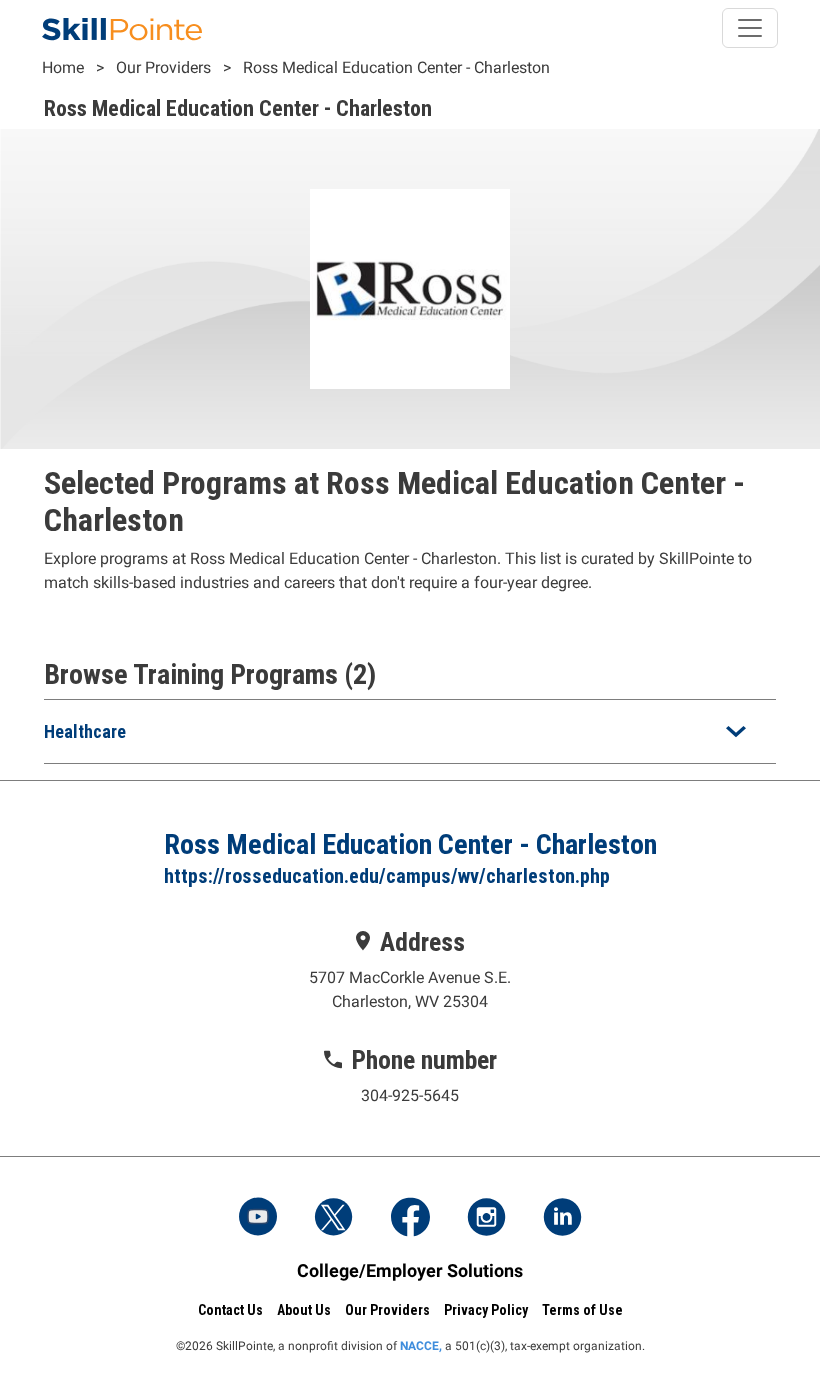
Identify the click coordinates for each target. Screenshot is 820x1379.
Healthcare (85, 731)
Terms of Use (582, 1310)
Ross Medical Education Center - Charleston (396, 67)
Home (63, 67)
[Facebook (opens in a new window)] (410, 1219)
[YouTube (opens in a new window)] (258, 1219)
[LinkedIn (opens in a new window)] (562, 1219)
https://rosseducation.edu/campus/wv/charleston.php (387, 876)
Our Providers (163, 67)
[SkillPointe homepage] (122, 28)
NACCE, (421, 1346)
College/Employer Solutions (410, 1270)
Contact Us (230, 1310)
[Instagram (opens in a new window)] (486, 1219)
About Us (304, 1310)
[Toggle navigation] (750, 28)
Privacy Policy (486, 1310)
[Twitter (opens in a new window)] (334, 1219)
